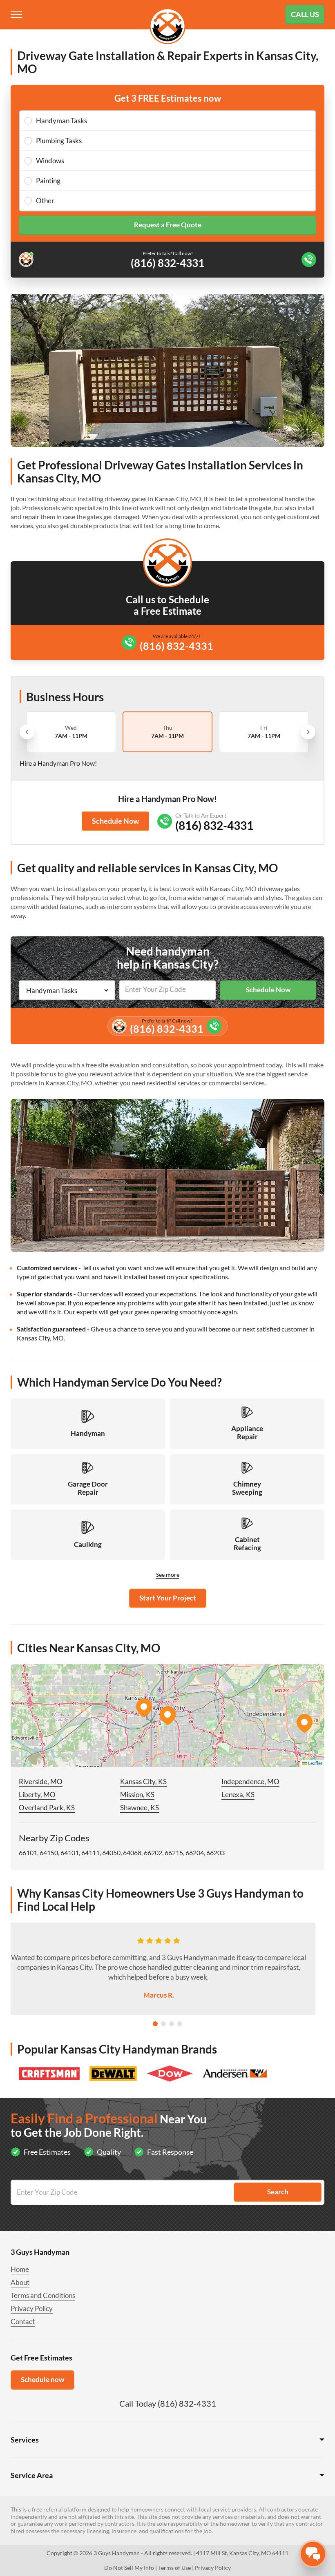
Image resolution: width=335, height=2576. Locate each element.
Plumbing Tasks (59, 141)
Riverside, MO (41, 1781)
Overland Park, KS (47, 1808)
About (20, 2282)
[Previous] (27, 732)
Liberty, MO (37, 1795)
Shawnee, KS (140, 1808)
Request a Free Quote (168, 225)
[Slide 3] (172, 2024)
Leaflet (315, 1763)
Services (25, 2440)
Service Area (32, 2475)
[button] (167, 1716)
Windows (50, 161)
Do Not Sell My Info (129, 2568)
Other (45, 201)
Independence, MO (250, 1781)
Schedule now (42, 2379)
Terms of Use (174, 2568)
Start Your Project (168, 1598)
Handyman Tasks (61, 121)
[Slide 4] (180, 2024)
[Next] (308, 732)
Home (20, 2269)
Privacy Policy (32, 2308)
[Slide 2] (163, 2024)
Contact (23, 2322)
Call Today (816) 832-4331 (168, 2403)
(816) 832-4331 (176, 646)
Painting (48, 181)
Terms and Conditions (43, 2295)
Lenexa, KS (238, 1795)
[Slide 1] (155, 2024)
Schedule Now (115, 821)
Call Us (305, 14)
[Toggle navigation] (17, 15)
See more (168, 1575)
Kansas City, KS (143, 1781)
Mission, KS (137, 1795)
